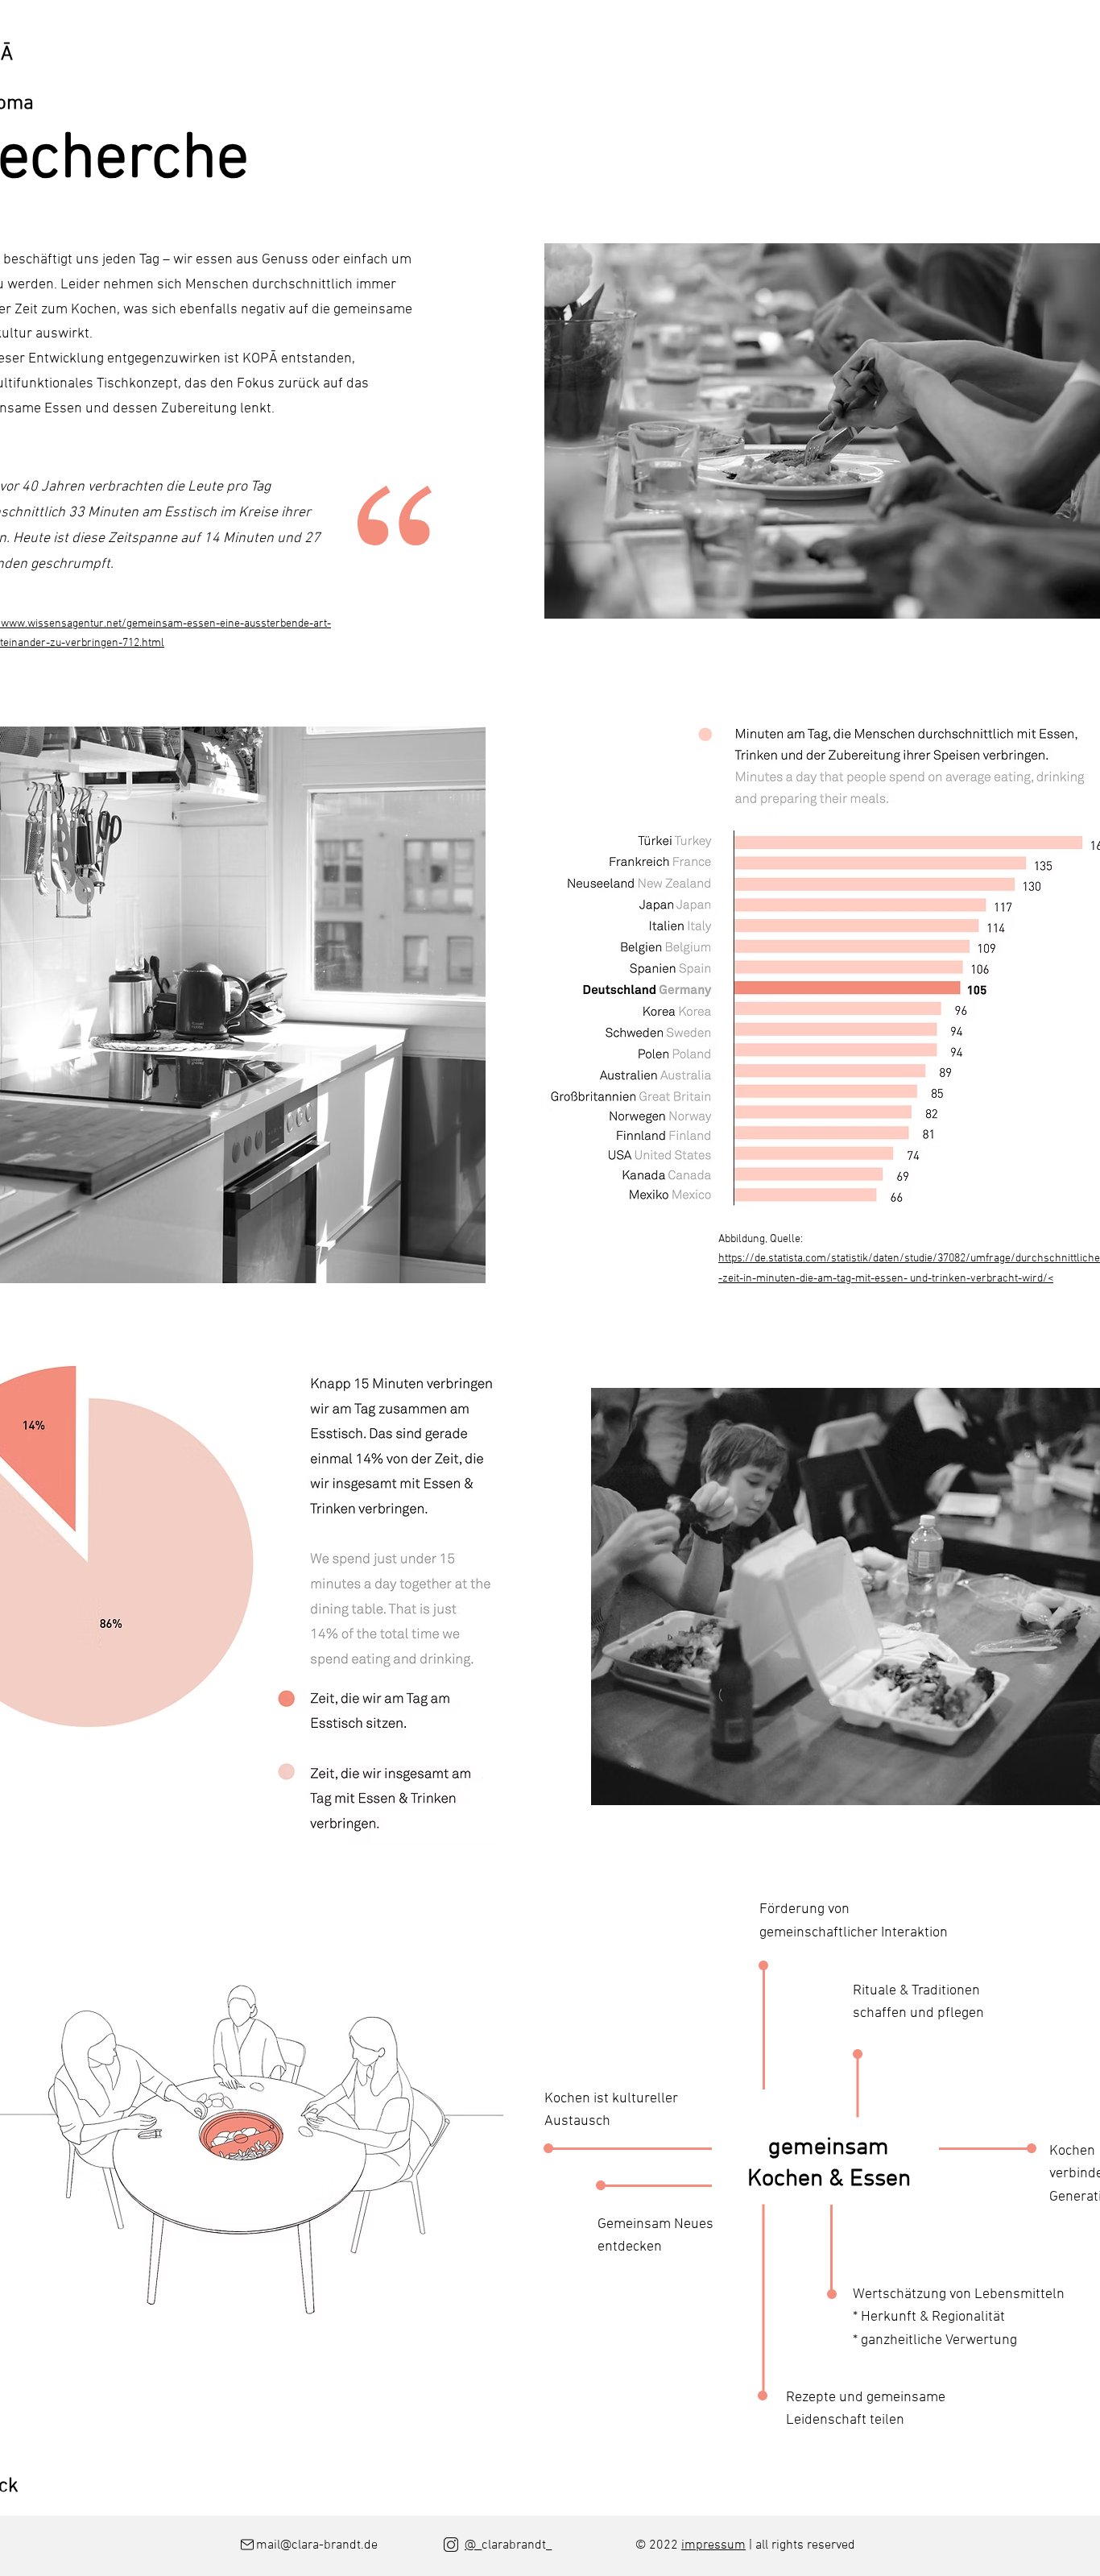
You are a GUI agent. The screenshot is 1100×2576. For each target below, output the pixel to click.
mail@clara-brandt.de (320, 2545)
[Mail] (247, 2545)
